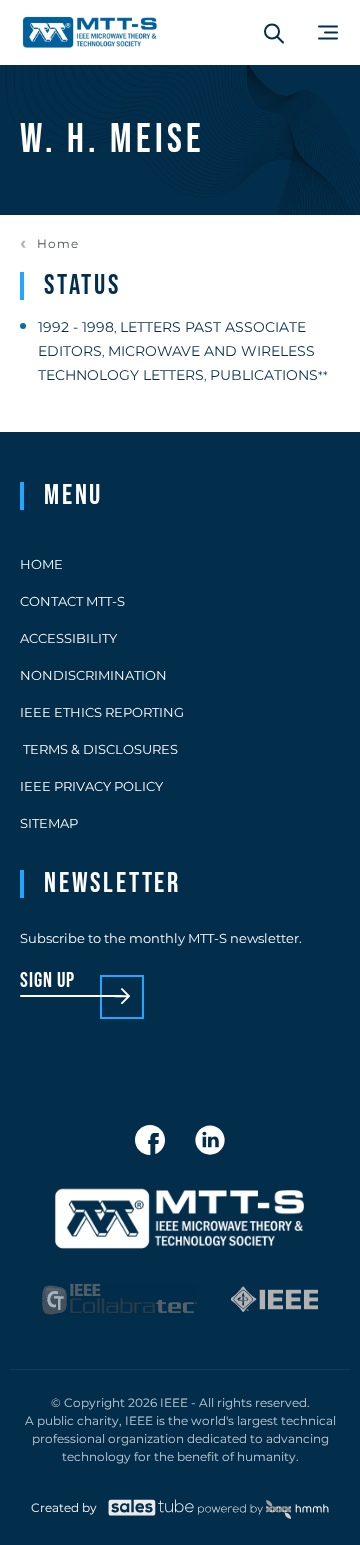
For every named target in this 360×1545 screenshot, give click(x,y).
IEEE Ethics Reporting (102, 712)
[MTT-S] (90, 32)
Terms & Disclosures (99, 749)
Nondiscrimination (93, 675)
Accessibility (68, 638)
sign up (47, 981)
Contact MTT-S (72, 601)
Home (58, 244)
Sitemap (49, 823)
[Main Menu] (328, 32)
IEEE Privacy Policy (91, 786)
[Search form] (274, 33)
